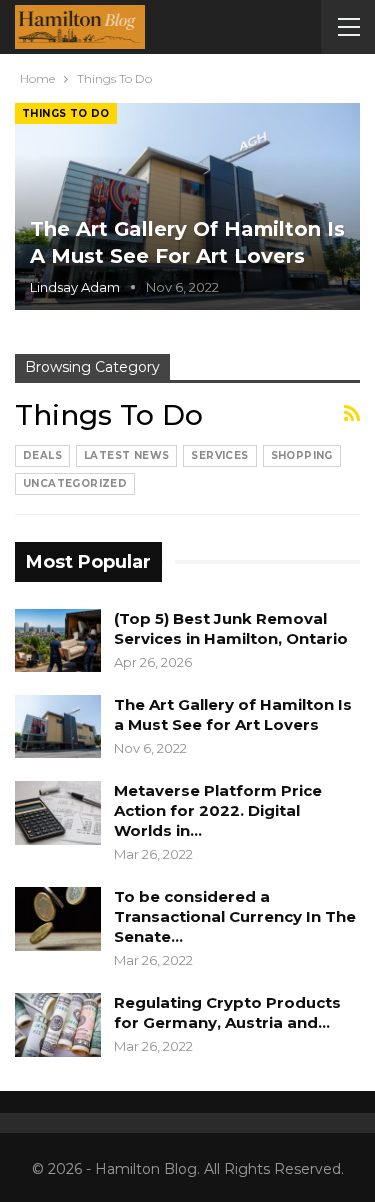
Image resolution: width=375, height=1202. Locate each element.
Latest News (126, 455)
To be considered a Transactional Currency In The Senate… (235, 916)
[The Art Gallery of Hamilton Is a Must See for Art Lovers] (187, 206)
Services (219, 455)
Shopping (302, 455)
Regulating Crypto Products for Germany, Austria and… (227, 1012)
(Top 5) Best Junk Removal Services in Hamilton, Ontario (231, 628)
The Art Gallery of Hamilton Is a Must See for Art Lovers (233, 714)
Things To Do (66, 113)
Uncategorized (75, 483)
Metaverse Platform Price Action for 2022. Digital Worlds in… (218, 810)
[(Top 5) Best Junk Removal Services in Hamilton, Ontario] (58, 641)
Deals (42, 455)
